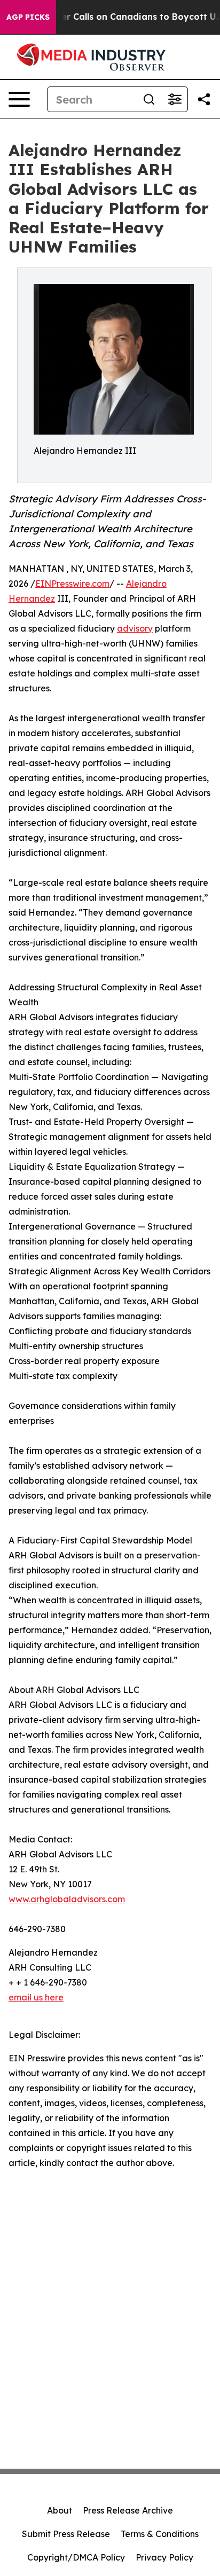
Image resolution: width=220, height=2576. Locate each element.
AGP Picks (28, 17)
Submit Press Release (66, 2534)
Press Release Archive (128, 2510)
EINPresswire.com (72, 584)
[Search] (149, 99)
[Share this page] (204, 99)
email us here (36, 1997)
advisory (135, 628)
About (60, 2510)
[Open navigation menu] (19, 99)
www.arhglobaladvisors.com (67, 1899)
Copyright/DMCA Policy (76, 2557)
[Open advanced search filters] (175, 99)
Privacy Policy (164, 2557)
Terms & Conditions (160, 2534)
